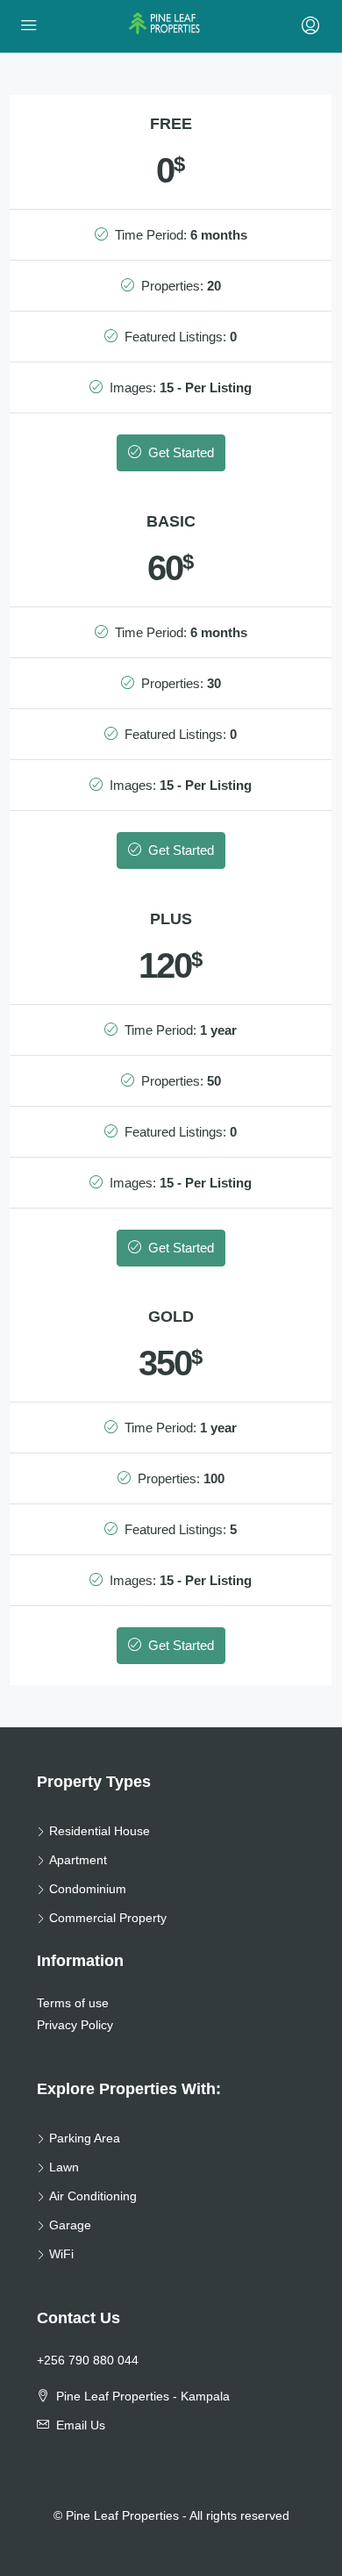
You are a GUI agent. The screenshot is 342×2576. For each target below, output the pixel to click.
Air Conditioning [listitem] (93, 2196)
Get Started (179, 452)
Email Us (81, 2425)
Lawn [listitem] (64, 2167)
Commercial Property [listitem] (108, 1918)
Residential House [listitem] (100, 1831)
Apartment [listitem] (78, 1860)
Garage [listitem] (70, 2225)
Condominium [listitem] (88, 1889)
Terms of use (73, 2003)
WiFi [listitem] (61, 2254)
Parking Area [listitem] (85, 2138)
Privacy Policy (75, 2025)
